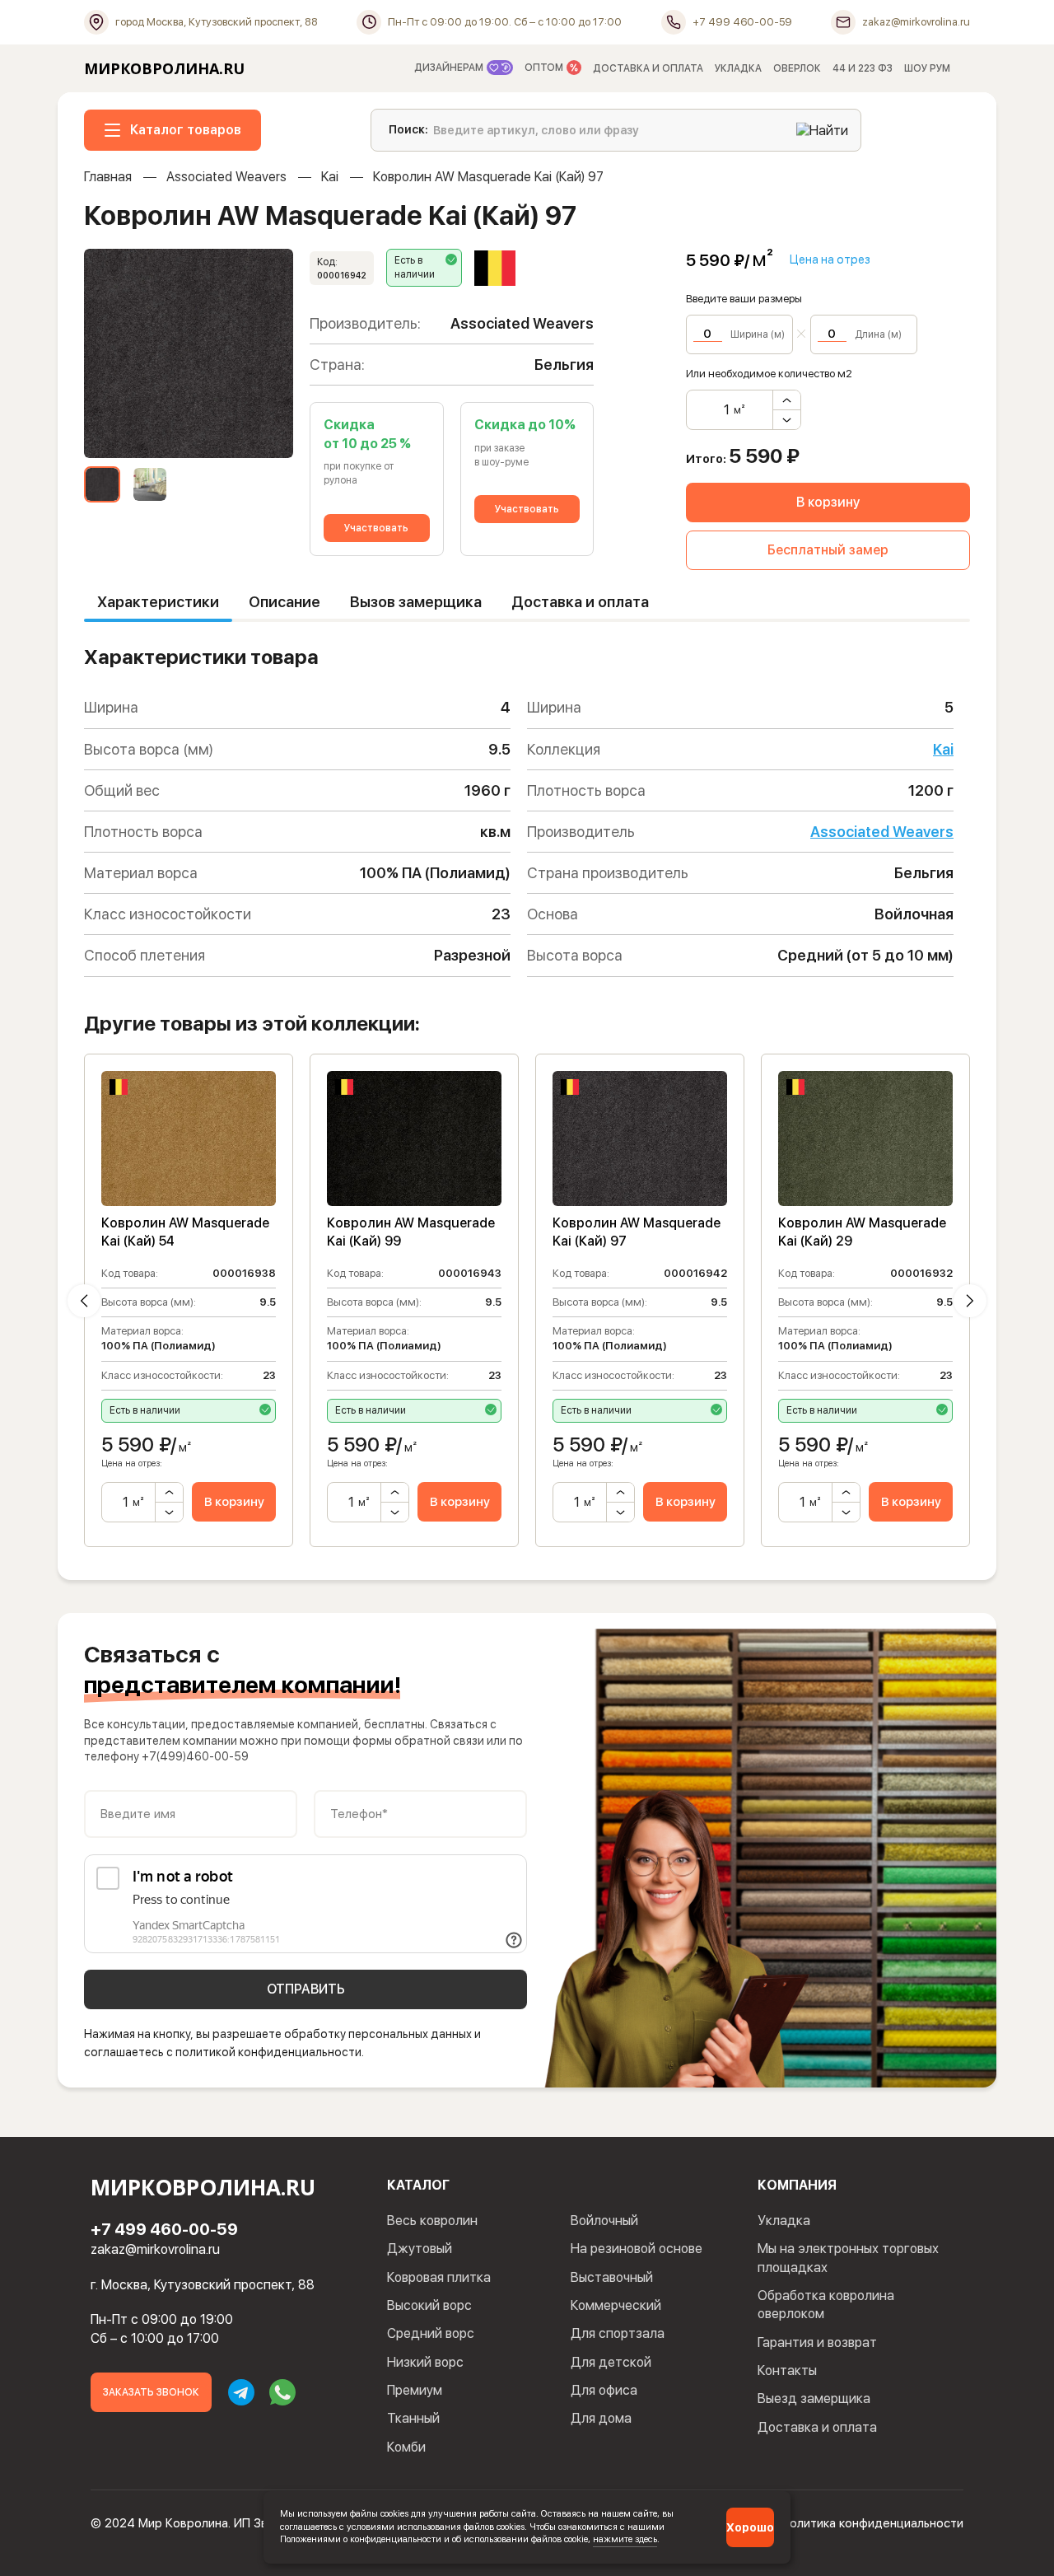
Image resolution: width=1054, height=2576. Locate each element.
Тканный (413, 2418)
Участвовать (376, 528)
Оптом (545, 68)
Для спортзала (618, 2333)
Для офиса (604, 2390)
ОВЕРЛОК (797, 68)
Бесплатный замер (828, 550)
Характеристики (158, 602)
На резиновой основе (637, 2249)
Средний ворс (431, 2333)
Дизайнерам (450, 68)
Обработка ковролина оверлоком (826, 2305)
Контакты (787, 2370)
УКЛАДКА (738, 68)
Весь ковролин (432, 2221)
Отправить (306, 1989)
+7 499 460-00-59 (164, 2229)
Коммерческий (616, 2305)
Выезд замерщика (814, 2398)
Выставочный (612, 2277)
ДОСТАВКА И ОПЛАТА (648, 68)
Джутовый (420, 2249)
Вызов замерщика (416, 602)
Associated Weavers (226, 177)
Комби (406, 2447)
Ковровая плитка (439, 2277)
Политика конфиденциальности (872, 2523)
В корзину (828, 502)
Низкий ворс (425, 2362)
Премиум (415, 2390)
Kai (330, 177)
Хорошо (750, 2527)
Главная (108, 177)
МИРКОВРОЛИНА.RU (164, 68)
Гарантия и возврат (817, 2342)
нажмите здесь (625, 2539)
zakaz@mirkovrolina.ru (155, 2249)
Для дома (601, 2418)
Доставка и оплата (580, 602)
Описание (284, 602)
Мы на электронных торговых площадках (848, 2258)
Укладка (784, 2221)
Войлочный (604, 2221)
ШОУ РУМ (927, 68)
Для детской (611, 2362)
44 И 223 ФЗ (863, 68)
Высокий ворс (429, 2305)
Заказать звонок (151, 2392)
